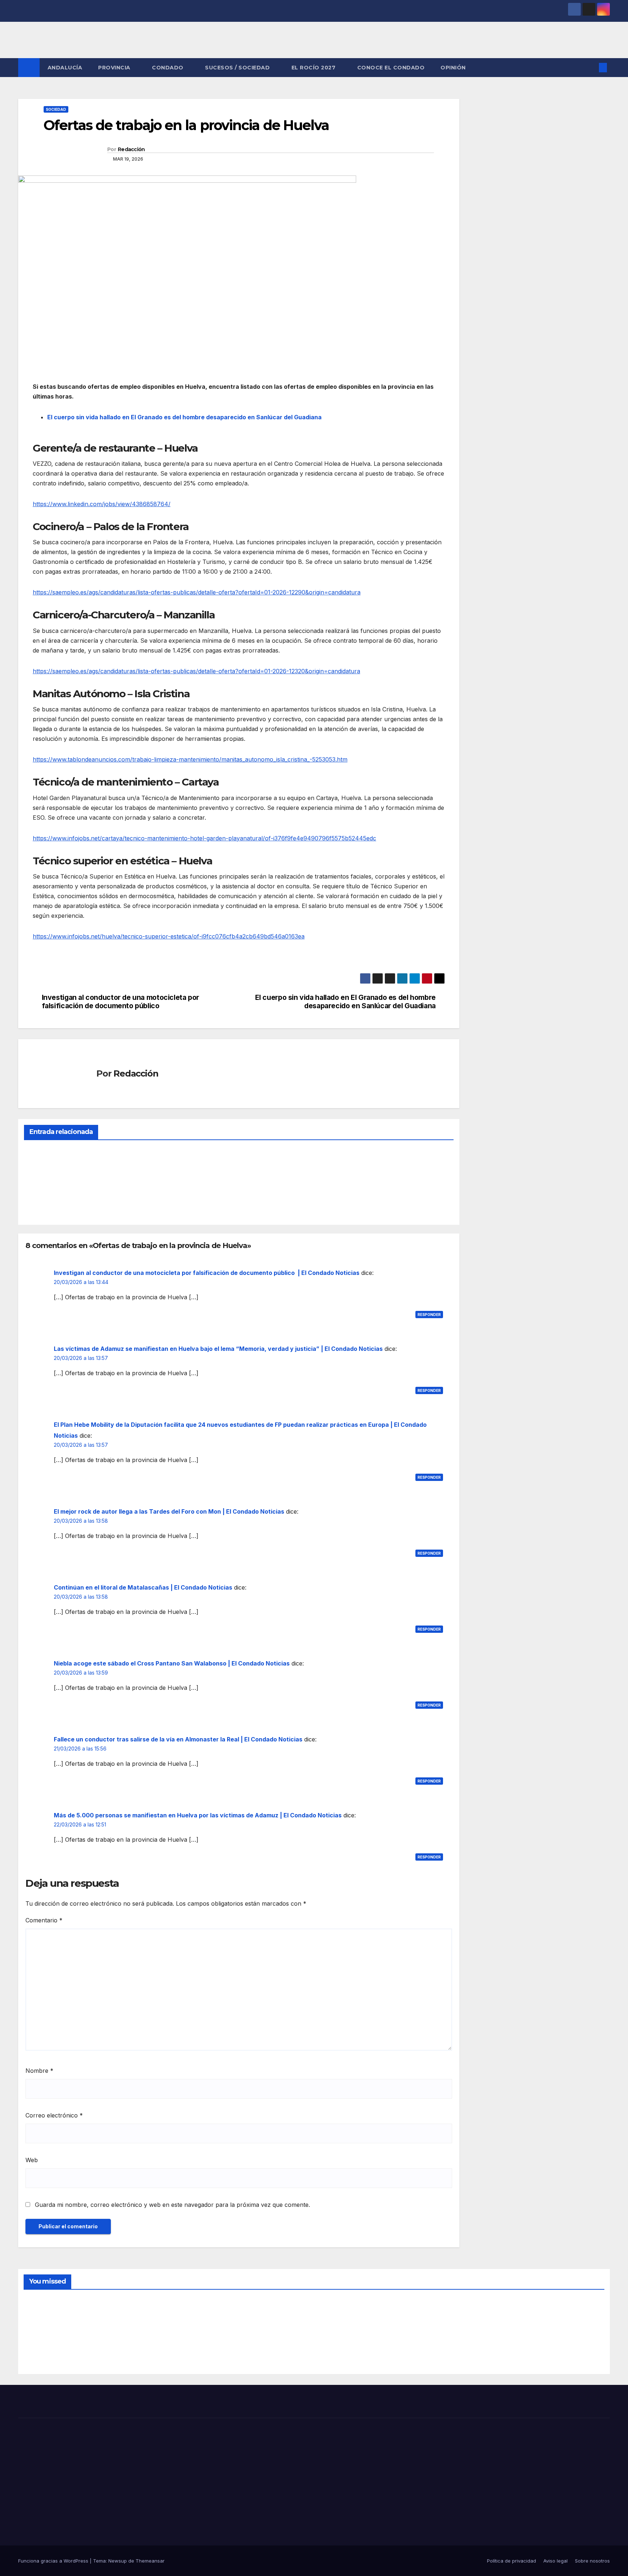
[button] (591, 68)
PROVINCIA (115, 68)
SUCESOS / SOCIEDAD (238, 68)
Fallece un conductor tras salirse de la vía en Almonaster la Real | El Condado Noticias (178, 1739)
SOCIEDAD (56, 109)
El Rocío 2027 (314, 68)
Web (32, 2160)
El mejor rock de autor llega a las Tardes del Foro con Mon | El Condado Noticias (169, 1511)
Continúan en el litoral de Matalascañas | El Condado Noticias (143, 1587)
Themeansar (150, 2561)
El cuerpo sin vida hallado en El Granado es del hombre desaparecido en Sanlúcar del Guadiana (184, 417)
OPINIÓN (453, 68)
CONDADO (168, 68)
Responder (429, 1315)
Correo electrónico (54, 2115)
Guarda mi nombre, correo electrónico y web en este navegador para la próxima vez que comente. (172, 2205)
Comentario (44, 1920)
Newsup (118, 2561)
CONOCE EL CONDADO (391, 68)
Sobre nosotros (592, 2561)
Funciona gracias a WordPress (54, 2561)
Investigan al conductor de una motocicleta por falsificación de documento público (120, 1002)
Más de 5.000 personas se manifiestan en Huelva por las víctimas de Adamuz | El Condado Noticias (198, 1815)
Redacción (131, 149)
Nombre (39, 2071)
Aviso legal (555, 2561)
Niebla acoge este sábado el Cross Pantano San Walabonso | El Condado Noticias (172, 1663)
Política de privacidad (512, 2561)
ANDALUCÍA (65, 68)
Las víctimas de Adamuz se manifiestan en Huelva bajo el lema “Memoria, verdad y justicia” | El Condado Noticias (218, 1349)
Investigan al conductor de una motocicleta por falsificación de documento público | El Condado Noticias (207, 1273)
